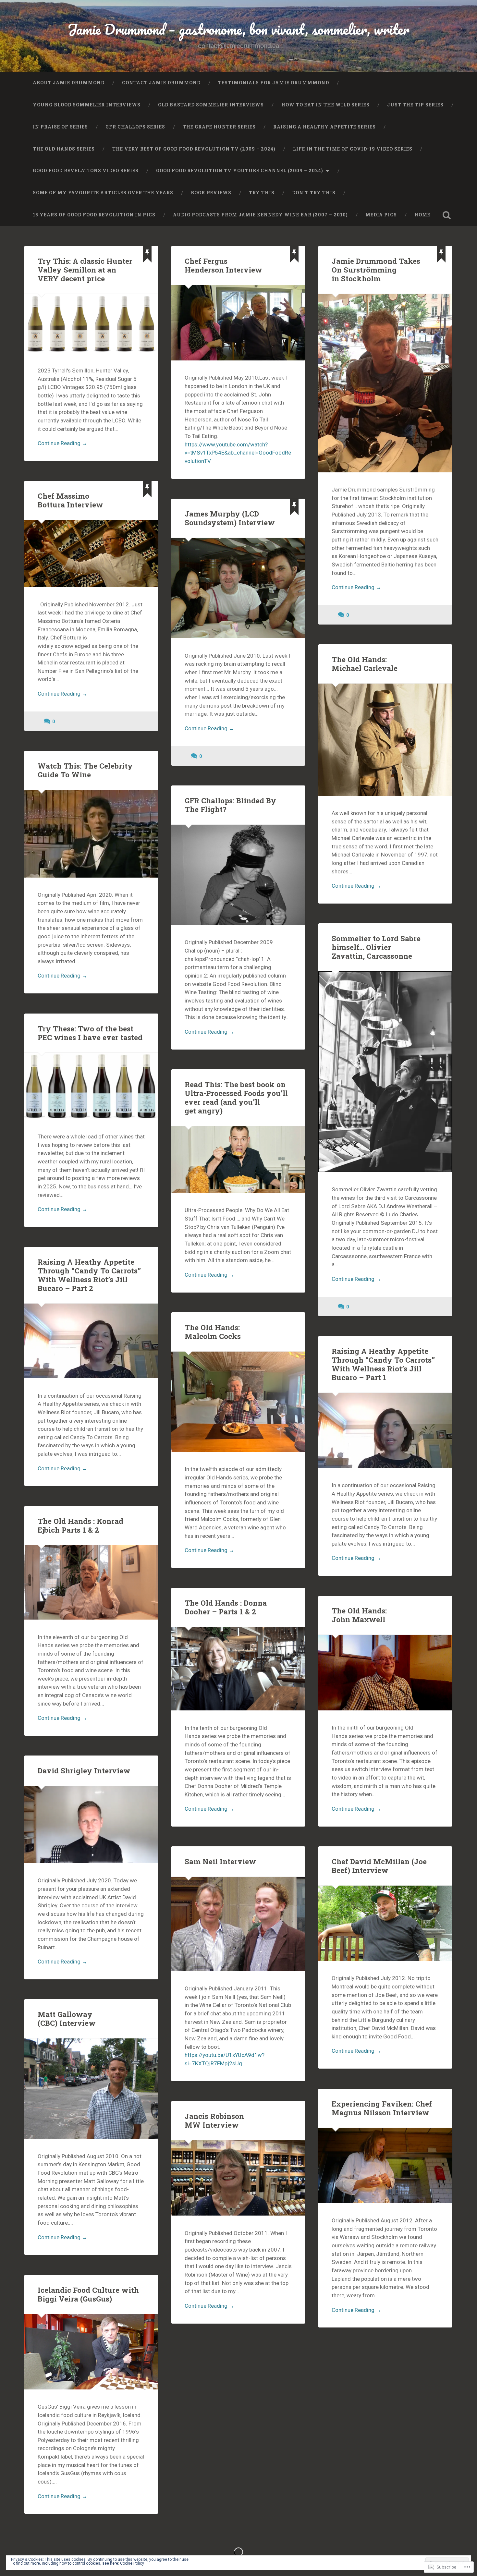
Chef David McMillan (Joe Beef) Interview (379, 1866)
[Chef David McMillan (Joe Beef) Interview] (385, 1923)
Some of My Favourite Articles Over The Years (103, 193)
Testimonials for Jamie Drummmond (274, 83)
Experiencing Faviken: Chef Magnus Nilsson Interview (382, 2108)
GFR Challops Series (135, 127)
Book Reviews (211, 193)
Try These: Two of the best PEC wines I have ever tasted (90, 1033)
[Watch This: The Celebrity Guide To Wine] (91, 834)
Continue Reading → (62, 443)
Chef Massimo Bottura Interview (70, 500)
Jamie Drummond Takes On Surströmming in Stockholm (376, 270)
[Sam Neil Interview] (238, 1924)
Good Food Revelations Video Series (86, 171)
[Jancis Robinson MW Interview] (238, 2178)
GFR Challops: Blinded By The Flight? (230, 805)
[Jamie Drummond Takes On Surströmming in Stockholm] (385, 383)
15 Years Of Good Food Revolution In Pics (94, 215)
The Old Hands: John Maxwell (359, 1615)
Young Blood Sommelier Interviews (87, 105)
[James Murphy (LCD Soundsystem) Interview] (238, 588)
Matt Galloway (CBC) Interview (67, 2018)
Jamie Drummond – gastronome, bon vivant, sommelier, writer (238, 29)
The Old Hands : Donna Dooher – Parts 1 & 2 (226, 1607)
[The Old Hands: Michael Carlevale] (385, 740)
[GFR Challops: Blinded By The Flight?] (238, 875)
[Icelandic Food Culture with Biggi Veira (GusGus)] (91, 2352)
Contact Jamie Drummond (161, 83)
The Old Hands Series (64, 149)
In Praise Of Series (60, 127)
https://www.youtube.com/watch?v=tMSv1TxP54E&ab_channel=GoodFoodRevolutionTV (238, 453)
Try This (262, 193)
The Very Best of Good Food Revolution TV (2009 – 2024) (194, 149)
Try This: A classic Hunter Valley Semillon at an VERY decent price (85, 270)
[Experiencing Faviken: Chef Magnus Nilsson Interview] (385, 2166)
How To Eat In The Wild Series (325, 105)
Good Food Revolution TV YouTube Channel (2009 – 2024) (240, 171)
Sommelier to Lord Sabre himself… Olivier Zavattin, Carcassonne (376, 947)
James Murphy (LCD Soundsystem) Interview (230, 518)
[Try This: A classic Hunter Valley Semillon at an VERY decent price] (91, 324)
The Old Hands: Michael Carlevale (365, 664)
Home (422, 215)
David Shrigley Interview (84, 1770)
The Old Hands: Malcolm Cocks (213, 1332)
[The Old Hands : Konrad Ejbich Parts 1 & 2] (91, 1583)
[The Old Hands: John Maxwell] (385, 1672)
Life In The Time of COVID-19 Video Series (353, 149)
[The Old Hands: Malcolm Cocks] (238, 1402)
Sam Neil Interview (220, 1861)
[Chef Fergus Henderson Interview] (238, 323)
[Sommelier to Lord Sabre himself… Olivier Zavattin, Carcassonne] (385, 1072)
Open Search (447, 215)
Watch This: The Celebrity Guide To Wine (85, 770)
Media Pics (381, 215)
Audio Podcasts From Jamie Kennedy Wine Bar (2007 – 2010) (260, 215)
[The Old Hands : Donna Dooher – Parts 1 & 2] (238, 1669)
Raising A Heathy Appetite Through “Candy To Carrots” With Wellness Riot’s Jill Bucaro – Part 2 (89, 1275)
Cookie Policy (132, 2563)
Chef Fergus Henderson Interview (223, 265)
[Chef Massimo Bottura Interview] (91, 553)
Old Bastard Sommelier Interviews (211, 105)
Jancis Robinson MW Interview (214, 2120)
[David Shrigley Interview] (91, 1825)
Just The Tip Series (415, 105)
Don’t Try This (314, 193)
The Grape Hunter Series (219, 127)
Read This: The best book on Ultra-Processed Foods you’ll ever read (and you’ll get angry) (236, 1097)
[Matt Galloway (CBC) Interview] (91, 2089)
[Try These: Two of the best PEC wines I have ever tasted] (91, 1086)
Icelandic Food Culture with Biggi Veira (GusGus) (88, 2294)
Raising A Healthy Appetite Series (324, 127)
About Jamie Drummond (69, 83)
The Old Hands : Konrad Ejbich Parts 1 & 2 (80, 1525)
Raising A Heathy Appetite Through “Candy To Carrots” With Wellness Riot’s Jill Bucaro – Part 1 (383, 1364)
